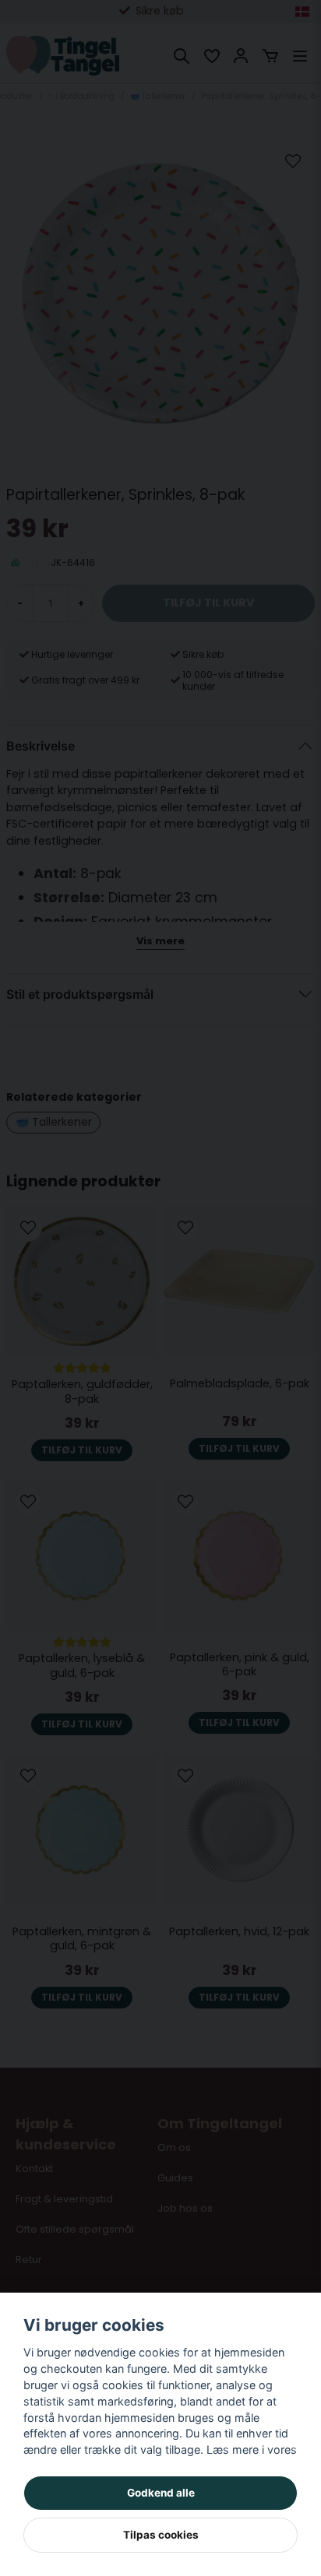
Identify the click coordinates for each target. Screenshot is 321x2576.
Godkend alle (161, 2493)
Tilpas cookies (161, 2535)
